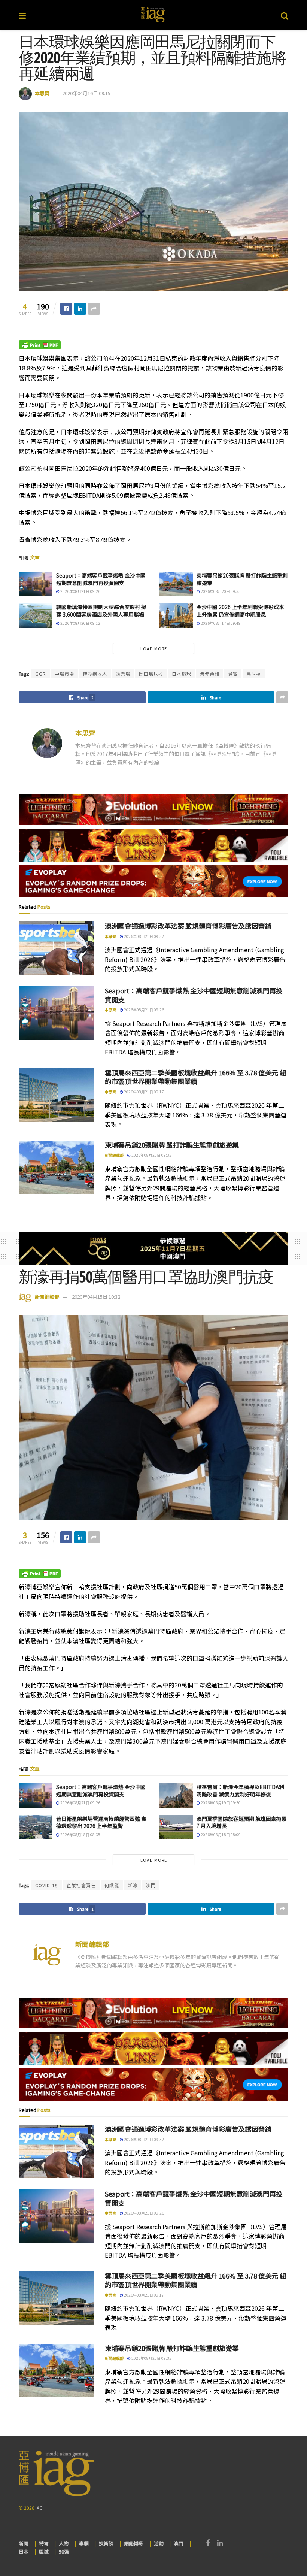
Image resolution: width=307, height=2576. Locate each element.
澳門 (151, 1885)
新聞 (24, 2543)
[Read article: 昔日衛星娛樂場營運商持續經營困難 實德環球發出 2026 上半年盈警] (36, 1827)
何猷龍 (112, 1885)
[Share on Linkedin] (80, 309)
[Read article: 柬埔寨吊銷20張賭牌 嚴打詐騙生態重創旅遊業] (176, 584)
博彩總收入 (95, 674)
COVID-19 (47, 1885)
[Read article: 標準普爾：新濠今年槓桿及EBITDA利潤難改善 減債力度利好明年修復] (176, 1795)
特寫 (44, 2543)
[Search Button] (285, 15)
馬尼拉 (254, 674)
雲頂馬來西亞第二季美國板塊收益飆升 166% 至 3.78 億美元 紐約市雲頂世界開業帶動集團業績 (195, 1077)
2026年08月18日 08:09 (220, 1835)
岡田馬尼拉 (151, 674)
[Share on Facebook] (66, 309)
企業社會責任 (81, 1885)
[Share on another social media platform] (94, 309)
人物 (64, 2543)
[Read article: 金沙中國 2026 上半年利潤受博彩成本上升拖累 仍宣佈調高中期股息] (176, 615)
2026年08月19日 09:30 (220, 1803)
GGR (41, 674)
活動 (159, 2543)
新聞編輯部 (114, 1155)
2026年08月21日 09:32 (144, 936)
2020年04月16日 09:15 (86, 93)
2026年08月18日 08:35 (80, 1835)
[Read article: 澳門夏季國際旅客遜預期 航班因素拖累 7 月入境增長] (176, 1827)
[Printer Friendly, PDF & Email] (40, 344)
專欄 (84, 2543)
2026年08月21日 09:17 (144, 1092)
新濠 (133, 1885)
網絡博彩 (134, 2543)
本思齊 (42, 93)
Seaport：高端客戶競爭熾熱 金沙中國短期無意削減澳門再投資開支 (101, 579)
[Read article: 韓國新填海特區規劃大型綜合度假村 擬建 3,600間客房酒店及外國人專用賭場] (36, 615)
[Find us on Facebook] (208, 2543)
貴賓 (233, 674)
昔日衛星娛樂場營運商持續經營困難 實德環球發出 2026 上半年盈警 (101, 1822)
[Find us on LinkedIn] (220, 2543)
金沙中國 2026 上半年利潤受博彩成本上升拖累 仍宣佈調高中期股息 (240, 611)
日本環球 (182, 674)
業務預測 (210, 674)
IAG (39, 2508)
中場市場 (64, 674)
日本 (24, 2551)
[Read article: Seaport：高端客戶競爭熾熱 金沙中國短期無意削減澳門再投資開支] (36, 584)
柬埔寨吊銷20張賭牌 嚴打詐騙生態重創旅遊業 (242, 579)
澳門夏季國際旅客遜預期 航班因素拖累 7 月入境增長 (242, 1822)
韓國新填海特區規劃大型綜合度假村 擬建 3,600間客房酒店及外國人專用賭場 (101, 611)
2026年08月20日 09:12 (80, 623)
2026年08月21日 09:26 (80, 591)
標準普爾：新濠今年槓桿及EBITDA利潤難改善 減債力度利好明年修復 (240, 1791)
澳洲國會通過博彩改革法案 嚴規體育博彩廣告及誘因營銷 (188, 926)
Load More (154, 648)
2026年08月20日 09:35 (220, 591)
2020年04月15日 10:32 (96, 1297)
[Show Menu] (22, 15)
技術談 (106, 2543)
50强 (64, 2551)
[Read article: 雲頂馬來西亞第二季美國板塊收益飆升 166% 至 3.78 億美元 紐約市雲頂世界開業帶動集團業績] (56, 1095)
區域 (44, 2551)
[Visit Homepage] (153, 15)
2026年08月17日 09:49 (220, 623)
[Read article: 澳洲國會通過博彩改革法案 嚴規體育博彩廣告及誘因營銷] (56, 948)
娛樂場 (123, 674)
